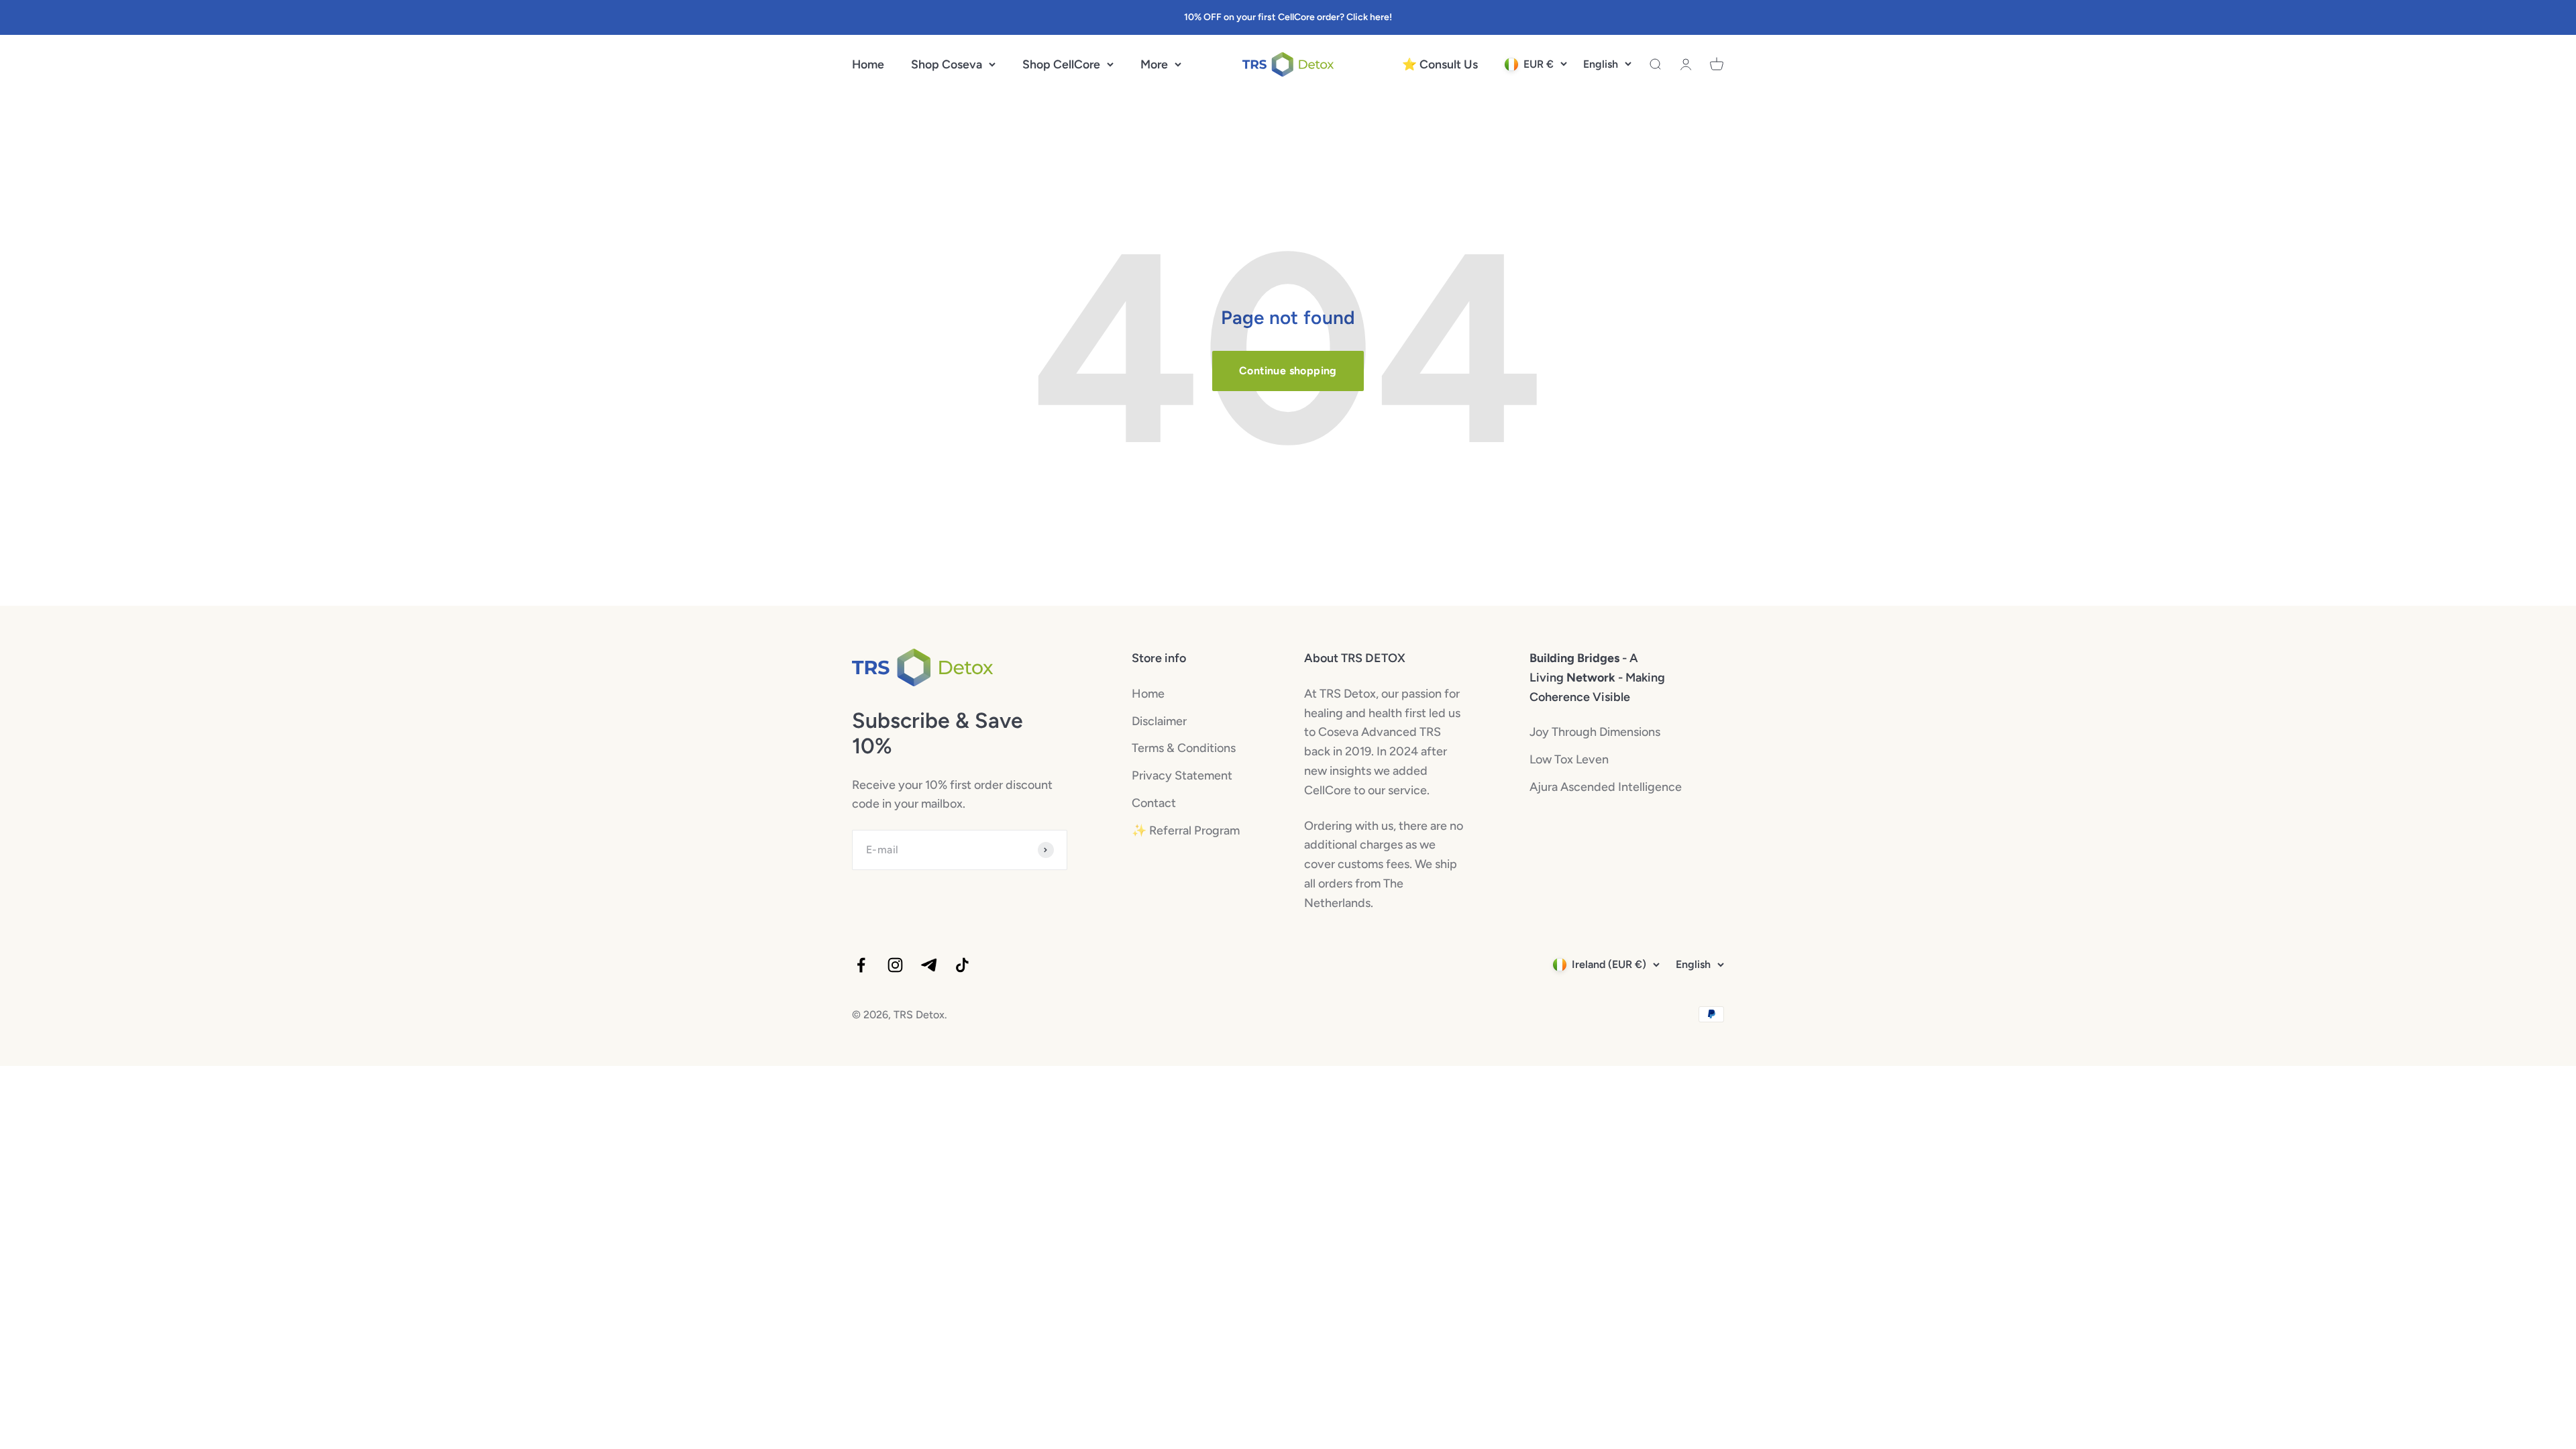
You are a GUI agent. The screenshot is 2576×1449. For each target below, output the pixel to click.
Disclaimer (1159, 721)
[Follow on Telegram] (929, 965)
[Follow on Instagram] (895, 965)
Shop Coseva (947, 64)
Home (868, 64)
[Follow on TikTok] (962, 965)
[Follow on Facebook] (861, 965)
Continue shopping (1288, 371)
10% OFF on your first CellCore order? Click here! (1288, 17)
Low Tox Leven (1569, 759)
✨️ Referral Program (1186, 830)
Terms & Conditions (1184, 748)
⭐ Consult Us (1440, 64)
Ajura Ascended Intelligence (1606, 787)
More (1154, 64)
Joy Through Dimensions (1595, 732)
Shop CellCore (1061, 64)
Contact (1154, 803)
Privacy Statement (1182, 775)
